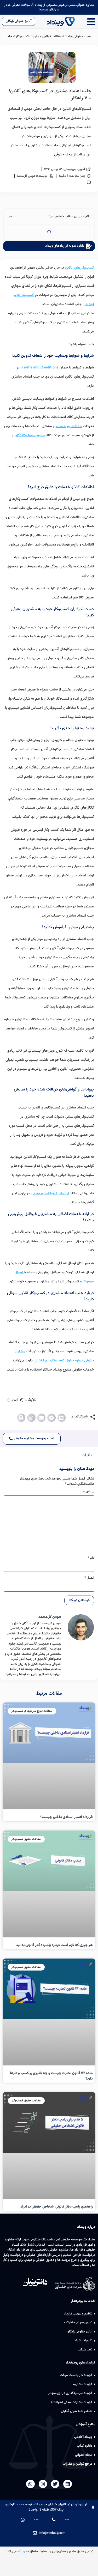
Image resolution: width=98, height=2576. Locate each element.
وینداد (21, 2551)
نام (91, 1558)
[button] (62, 1418)
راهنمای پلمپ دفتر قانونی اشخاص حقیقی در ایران (56, 2207)
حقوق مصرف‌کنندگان (30, 435)
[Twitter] (55, 2484)
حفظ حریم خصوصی (67, 426)
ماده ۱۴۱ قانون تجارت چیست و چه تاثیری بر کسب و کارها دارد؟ (51, 2076)
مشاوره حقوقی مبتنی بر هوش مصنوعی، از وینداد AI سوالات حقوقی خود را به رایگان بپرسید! (49, 7)
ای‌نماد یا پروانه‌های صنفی (50, 1193)
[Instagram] (43, 2484)
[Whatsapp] (30, 2484)
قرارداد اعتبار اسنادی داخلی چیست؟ (67, 1817)
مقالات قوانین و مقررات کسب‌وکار (39, 37)
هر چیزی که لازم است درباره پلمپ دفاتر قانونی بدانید (54, 1945)
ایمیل (89, 1578)
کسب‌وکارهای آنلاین (79, 268)
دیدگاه (89, 1493)
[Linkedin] (67, 2484)
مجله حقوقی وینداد (78, 37)
